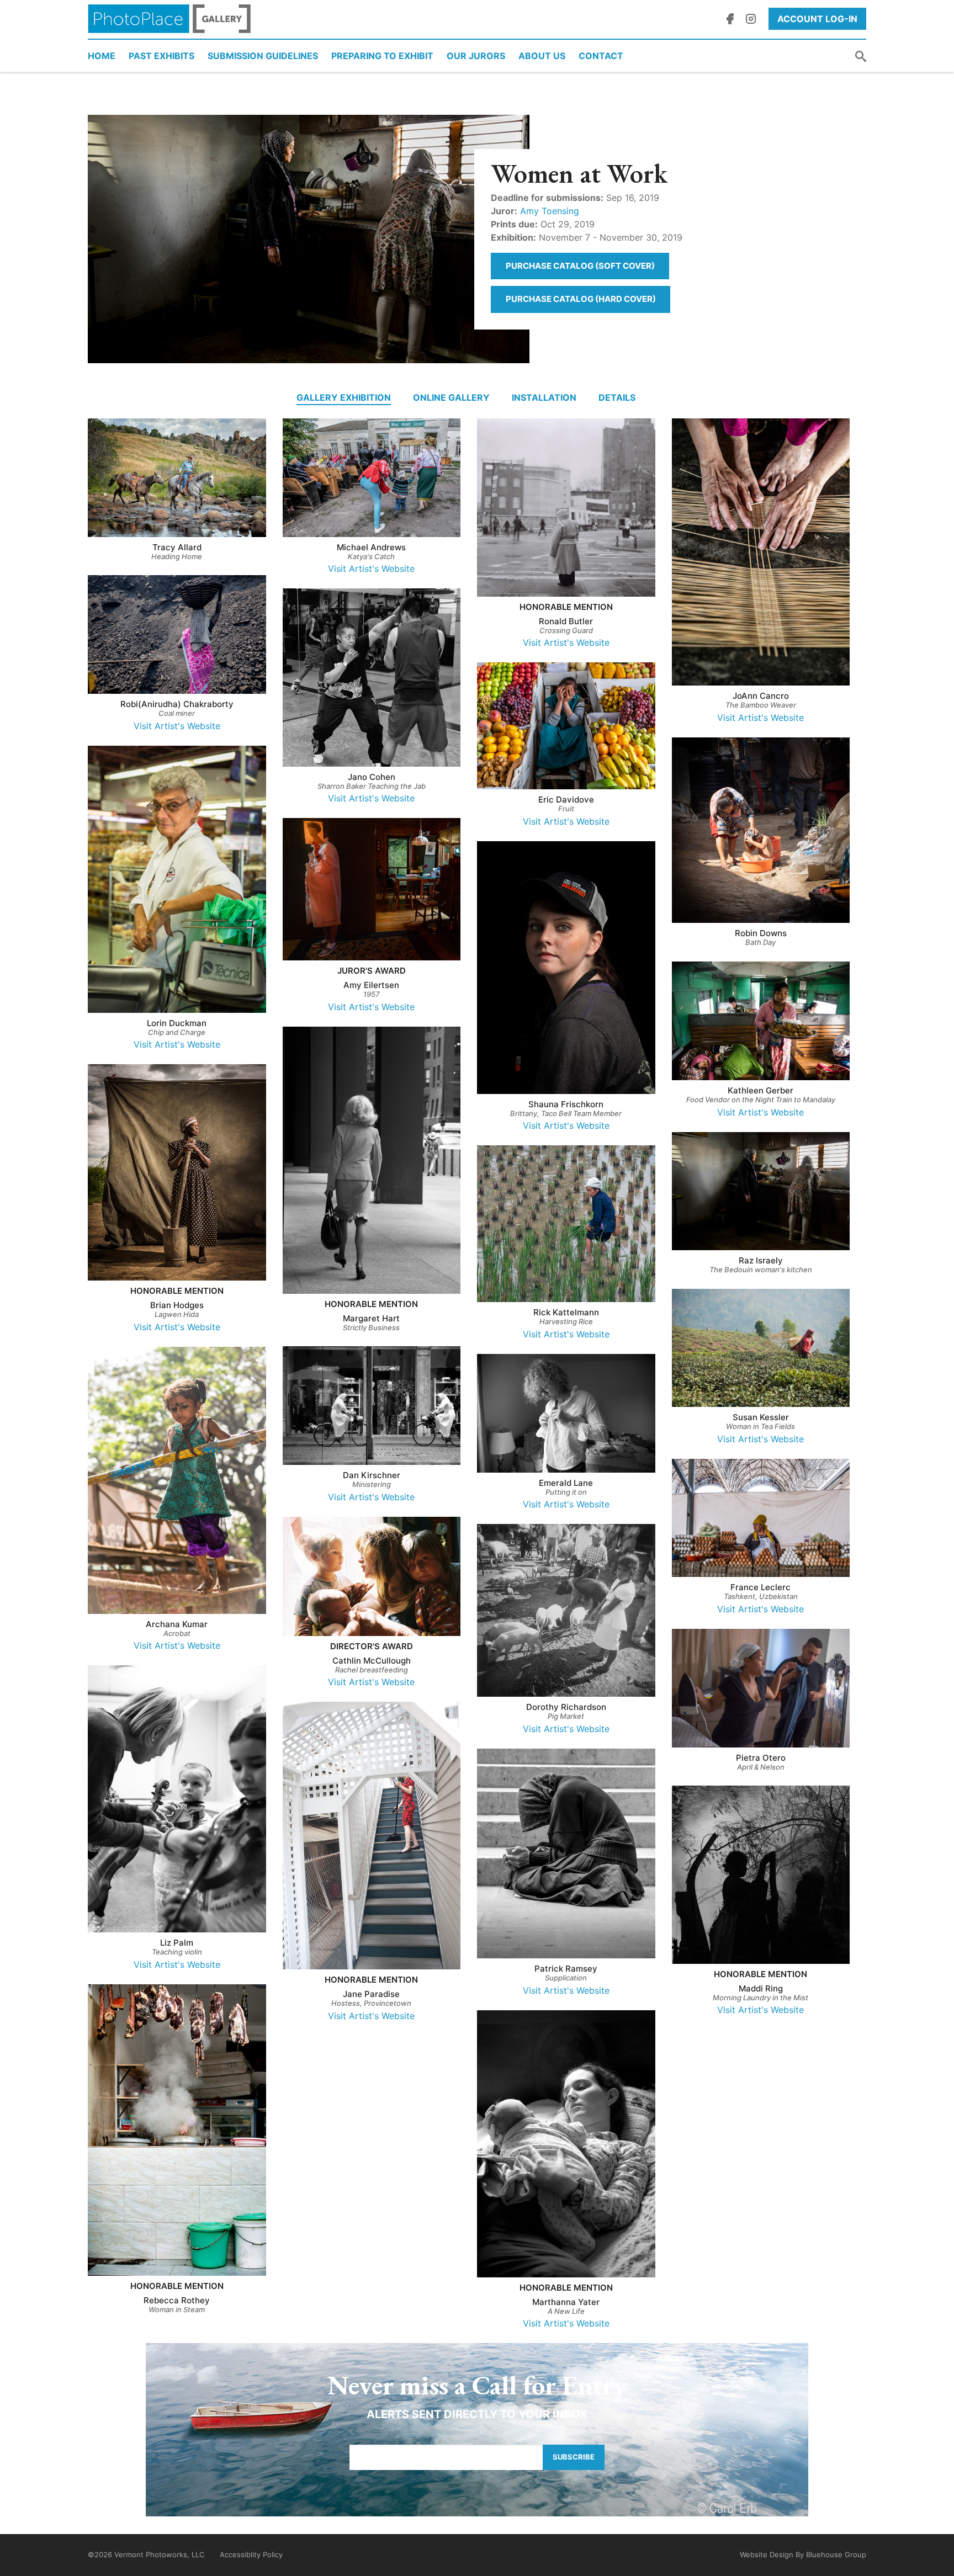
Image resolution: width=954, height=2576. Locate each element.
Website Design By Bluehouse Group (803, 2554)
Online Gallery (451, 397)
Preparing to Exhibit (382, 56)
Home (102, 56)
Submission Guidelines (263, 56)
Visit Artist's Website (371, 569)
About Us (542, 56)
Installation (544, 397)
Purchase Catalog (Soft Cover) (580, 266)
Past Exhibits (161, 56)
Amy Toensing (550, 211)
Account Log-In (817, 19)
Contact (601, 56)
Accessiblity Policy (251, 2554)
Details (617, 397)
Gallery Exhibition (344, 397)
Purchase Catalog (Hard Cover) (581, 299)
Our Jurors (476, 56)
